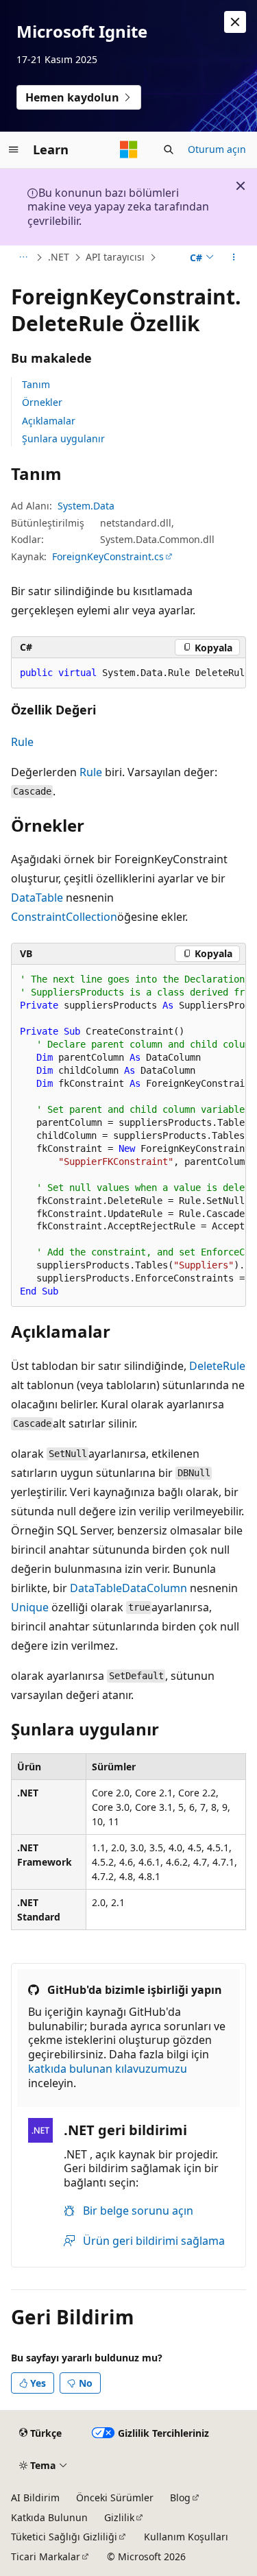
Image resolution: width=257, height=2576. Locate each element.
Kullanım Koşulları (186, 2537)
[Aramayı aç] (169, 149)
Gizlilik (119, 2517)
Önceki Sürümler (115, 2497)
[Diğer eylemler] (234, 258)
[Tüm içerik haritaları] (23, 258)
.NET (59, 257)
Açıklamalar (49, 421)
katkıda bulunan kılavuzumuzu (108, 2069)
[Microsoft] (129, 149)
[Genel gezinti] (14, 149)
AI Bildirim (35, 2497)
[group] (128, 673)
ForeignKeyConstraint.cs (108, 556)
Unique (30, 1607)
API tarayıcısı (115, 257)
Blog (180, 2497)
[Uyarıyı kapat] (235, 22)
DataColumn (155, 1588)
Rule (22, 742)
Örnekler (42, 402)
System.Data (86, 506)
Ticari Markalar (46, 2556)
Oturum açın (217, 149)
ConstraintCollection (64, 917)
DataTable (37, 898)
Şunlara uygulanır (63, 438)
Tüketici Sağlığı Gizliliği (64, 2537)
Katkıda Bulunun (49, 2517)
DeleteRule (217, 1366)
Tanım (36, 384)
